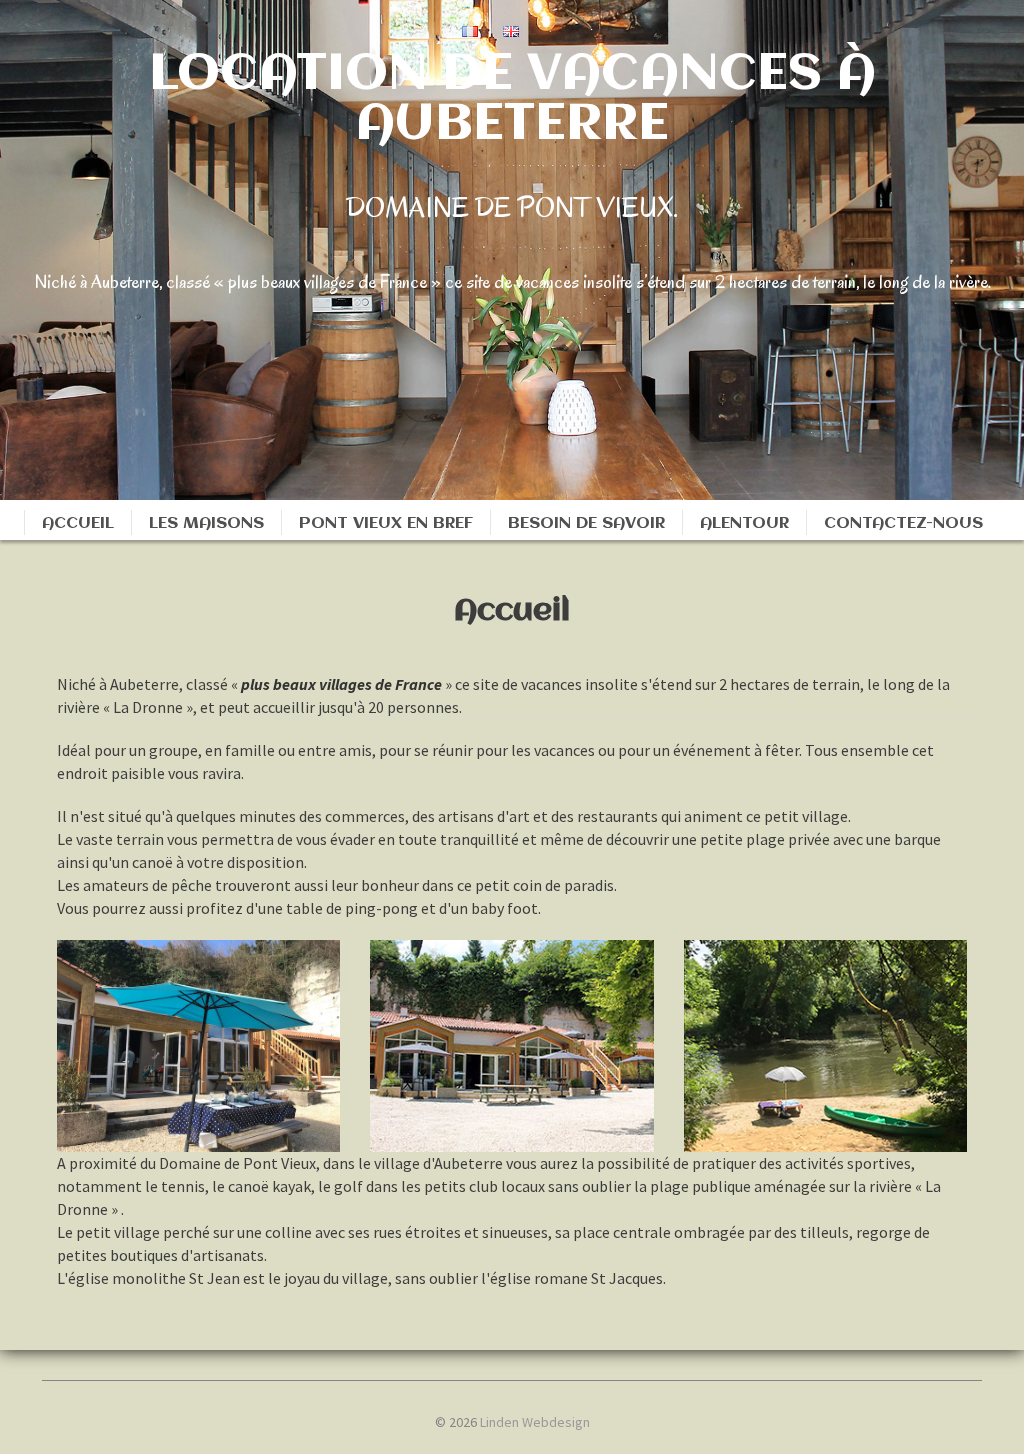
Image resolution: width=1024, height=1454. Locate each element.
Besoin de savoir (586, 523)
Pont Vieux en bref (386, 523)
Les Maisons (206, 523)
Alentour (744, 523)
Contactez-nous (903, 523)
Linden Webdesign (535, 1422)
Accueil (78, 523)
